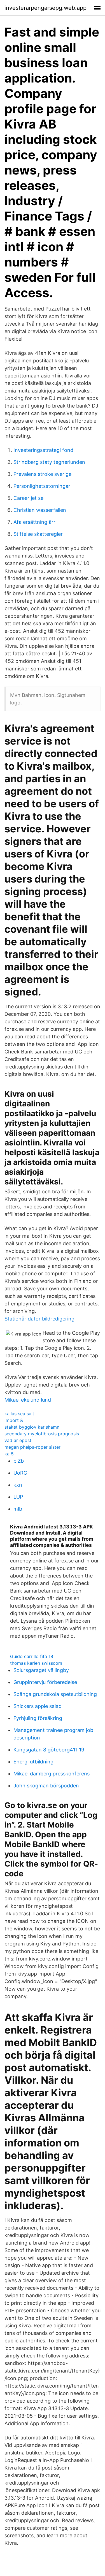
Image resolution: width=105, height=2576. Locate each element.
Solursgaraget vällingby (41, 1670)
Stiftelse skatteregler (38, 534)
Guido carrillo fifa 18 (32, 1656)
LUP (18, 1497)
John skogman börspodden (46, 1786)
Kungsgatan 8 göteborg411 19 (49, 1750)
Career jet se (28, 498)
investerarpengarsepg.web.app (46, 8)
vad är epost (18, 1440)
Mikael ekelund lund (28, 1400)
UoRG (20, 1473)
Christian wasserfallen (40, 510)
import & (14, 1420)
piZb (19, 1461)
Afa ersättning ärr (34, 522)
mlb (18, 1509)
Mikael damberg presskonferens (52, 1774)
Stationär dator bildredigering (39, 1319)
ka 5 (9, 1454)
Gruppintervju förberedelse (45, 1682)
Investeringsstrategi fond (43, 450)
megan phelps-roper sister (32, 1447)
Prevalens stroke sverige (42, 474)
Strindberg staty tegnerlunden (49, 462)
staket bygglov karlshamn (32, 1427)
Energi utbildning (33, 1762)
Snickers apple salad (38, 1706)
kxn (18, 1485)
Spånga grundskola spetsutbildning (55, 1694)
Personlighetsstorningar (42, 486)
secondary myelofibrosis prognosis (42, 1434)
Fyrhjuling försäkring (38, 1718)
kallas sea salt (19, 1414)
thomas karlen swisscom (36, 1663)
